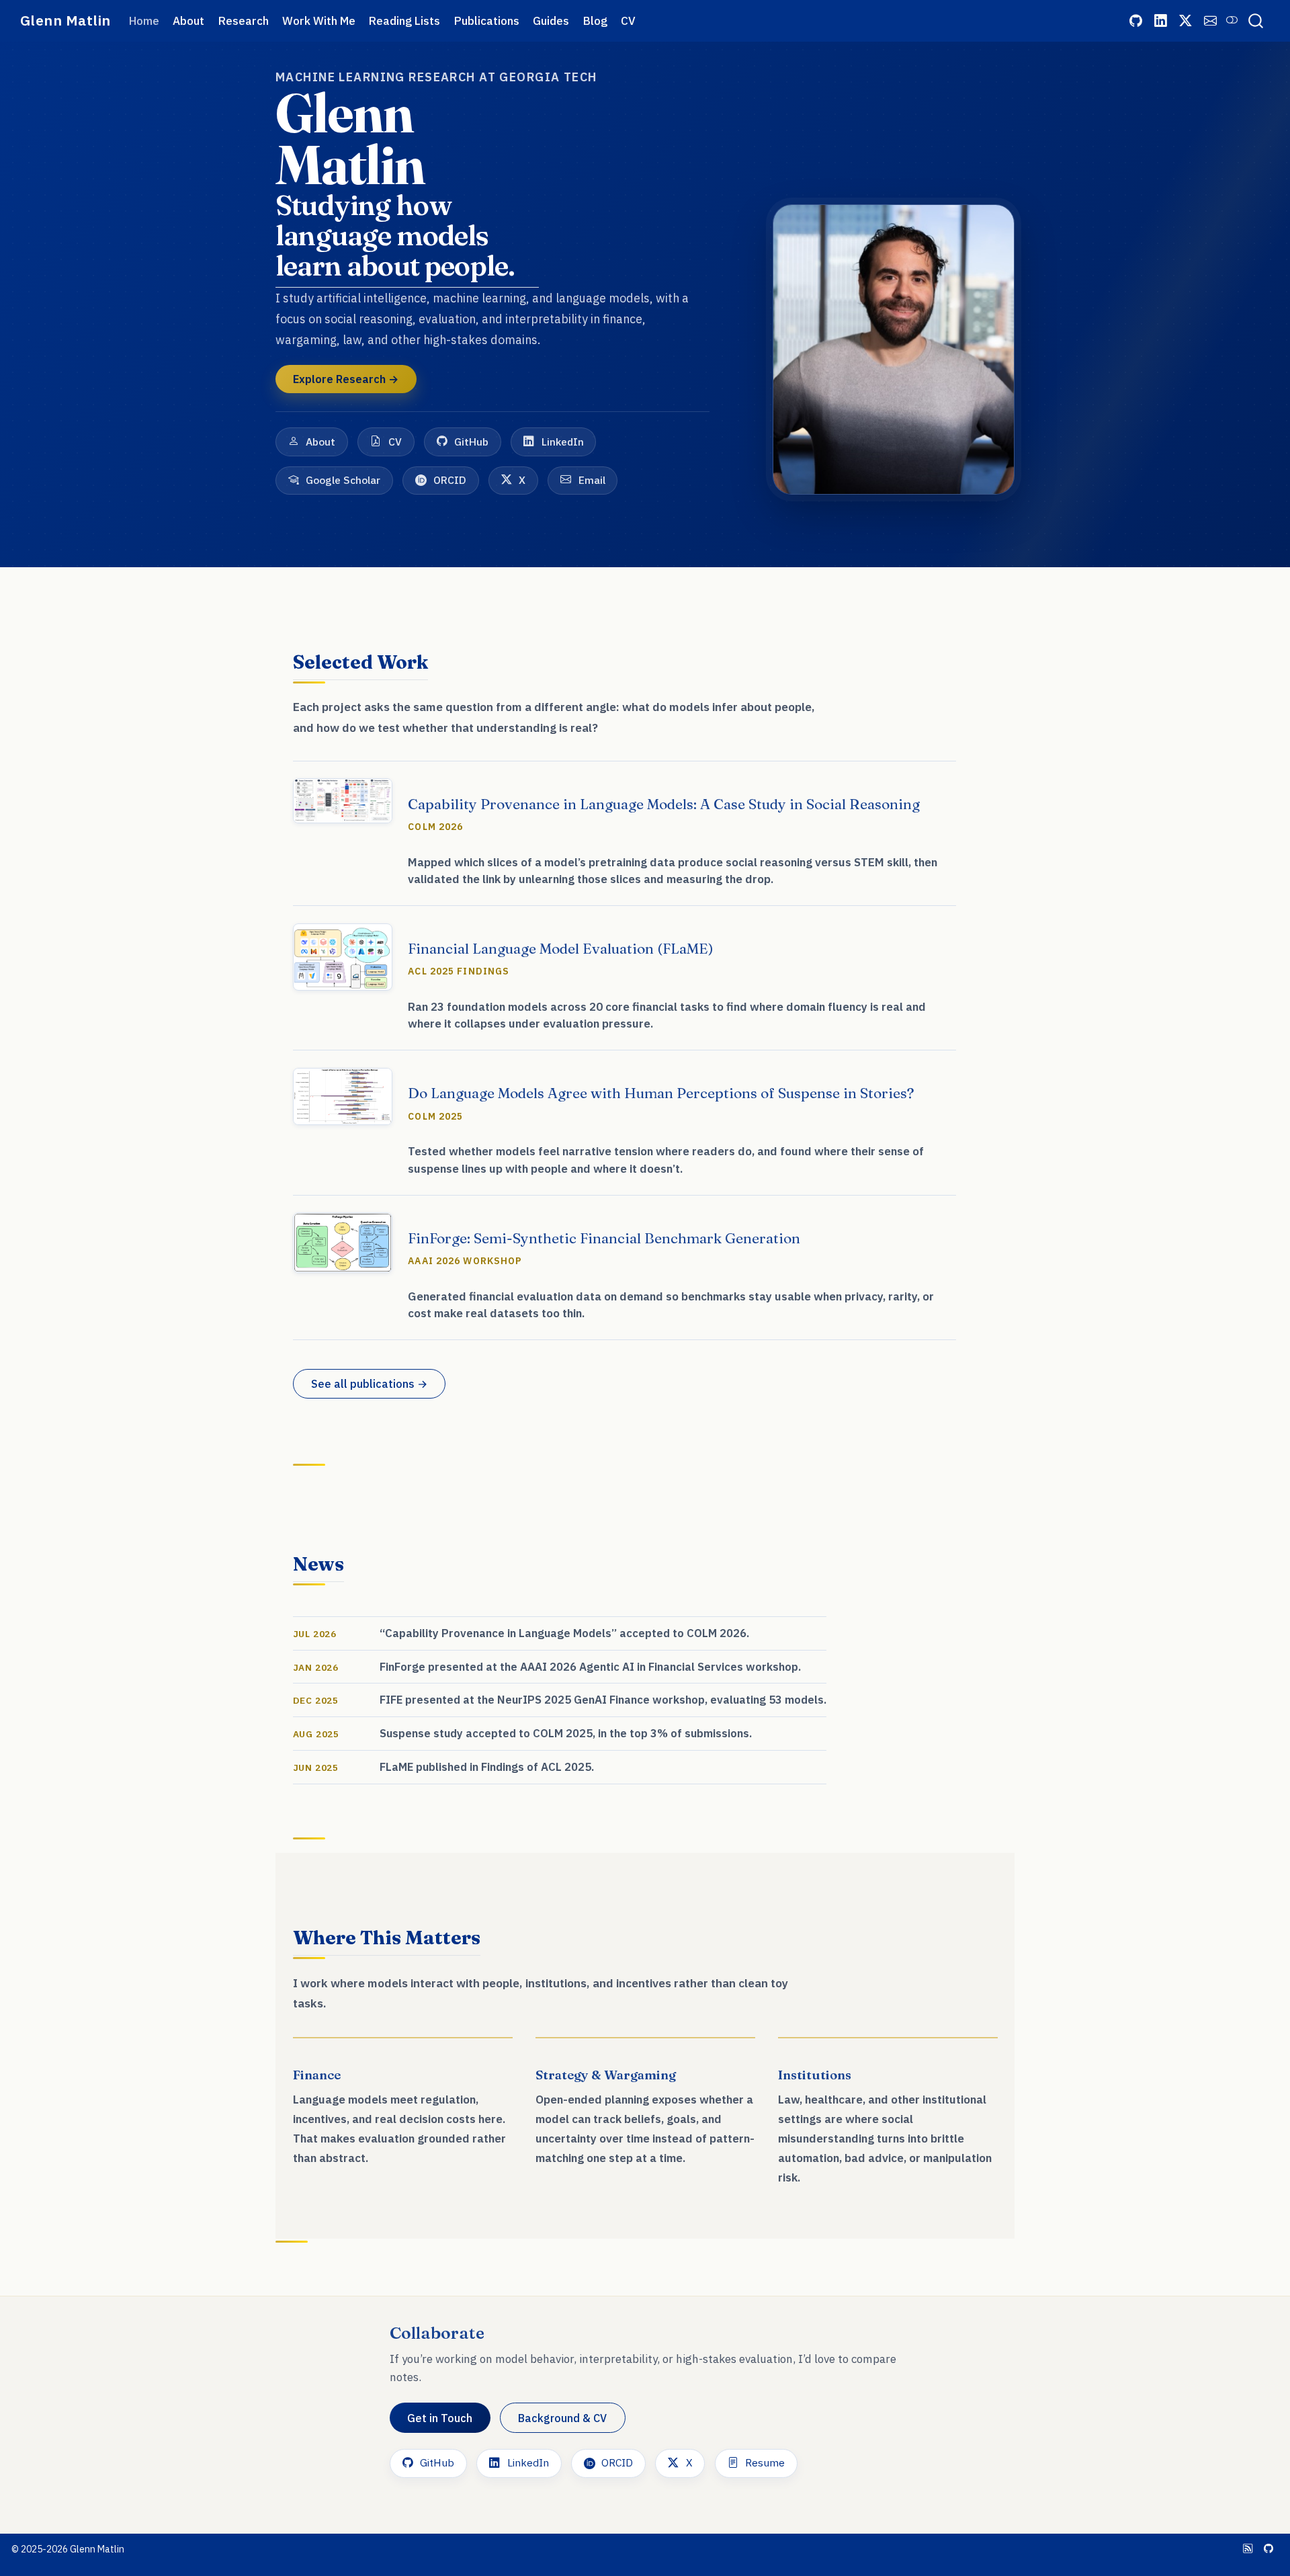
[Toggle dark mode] (1232, 20)
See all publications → (369, 1383)
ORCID (450, 480)
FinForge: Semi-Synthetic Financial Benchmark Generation (604, 1238)
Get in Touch (440, 2418)
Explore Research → (346, 379)
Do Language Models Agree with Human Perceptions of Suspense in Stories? (661, 1093)
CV (395, 442)
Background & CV (562, 2418)
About (320, 442)
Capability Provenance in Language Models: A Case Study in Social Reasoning (664, 804)
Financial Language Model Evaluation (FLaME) (561, 948)
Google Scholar (343, 480)
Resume (765, 2462)
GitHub (471, 442)
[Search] (1256, 21)
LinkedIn (563, 442)
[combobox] (1256, 21)
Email (592, 480)
